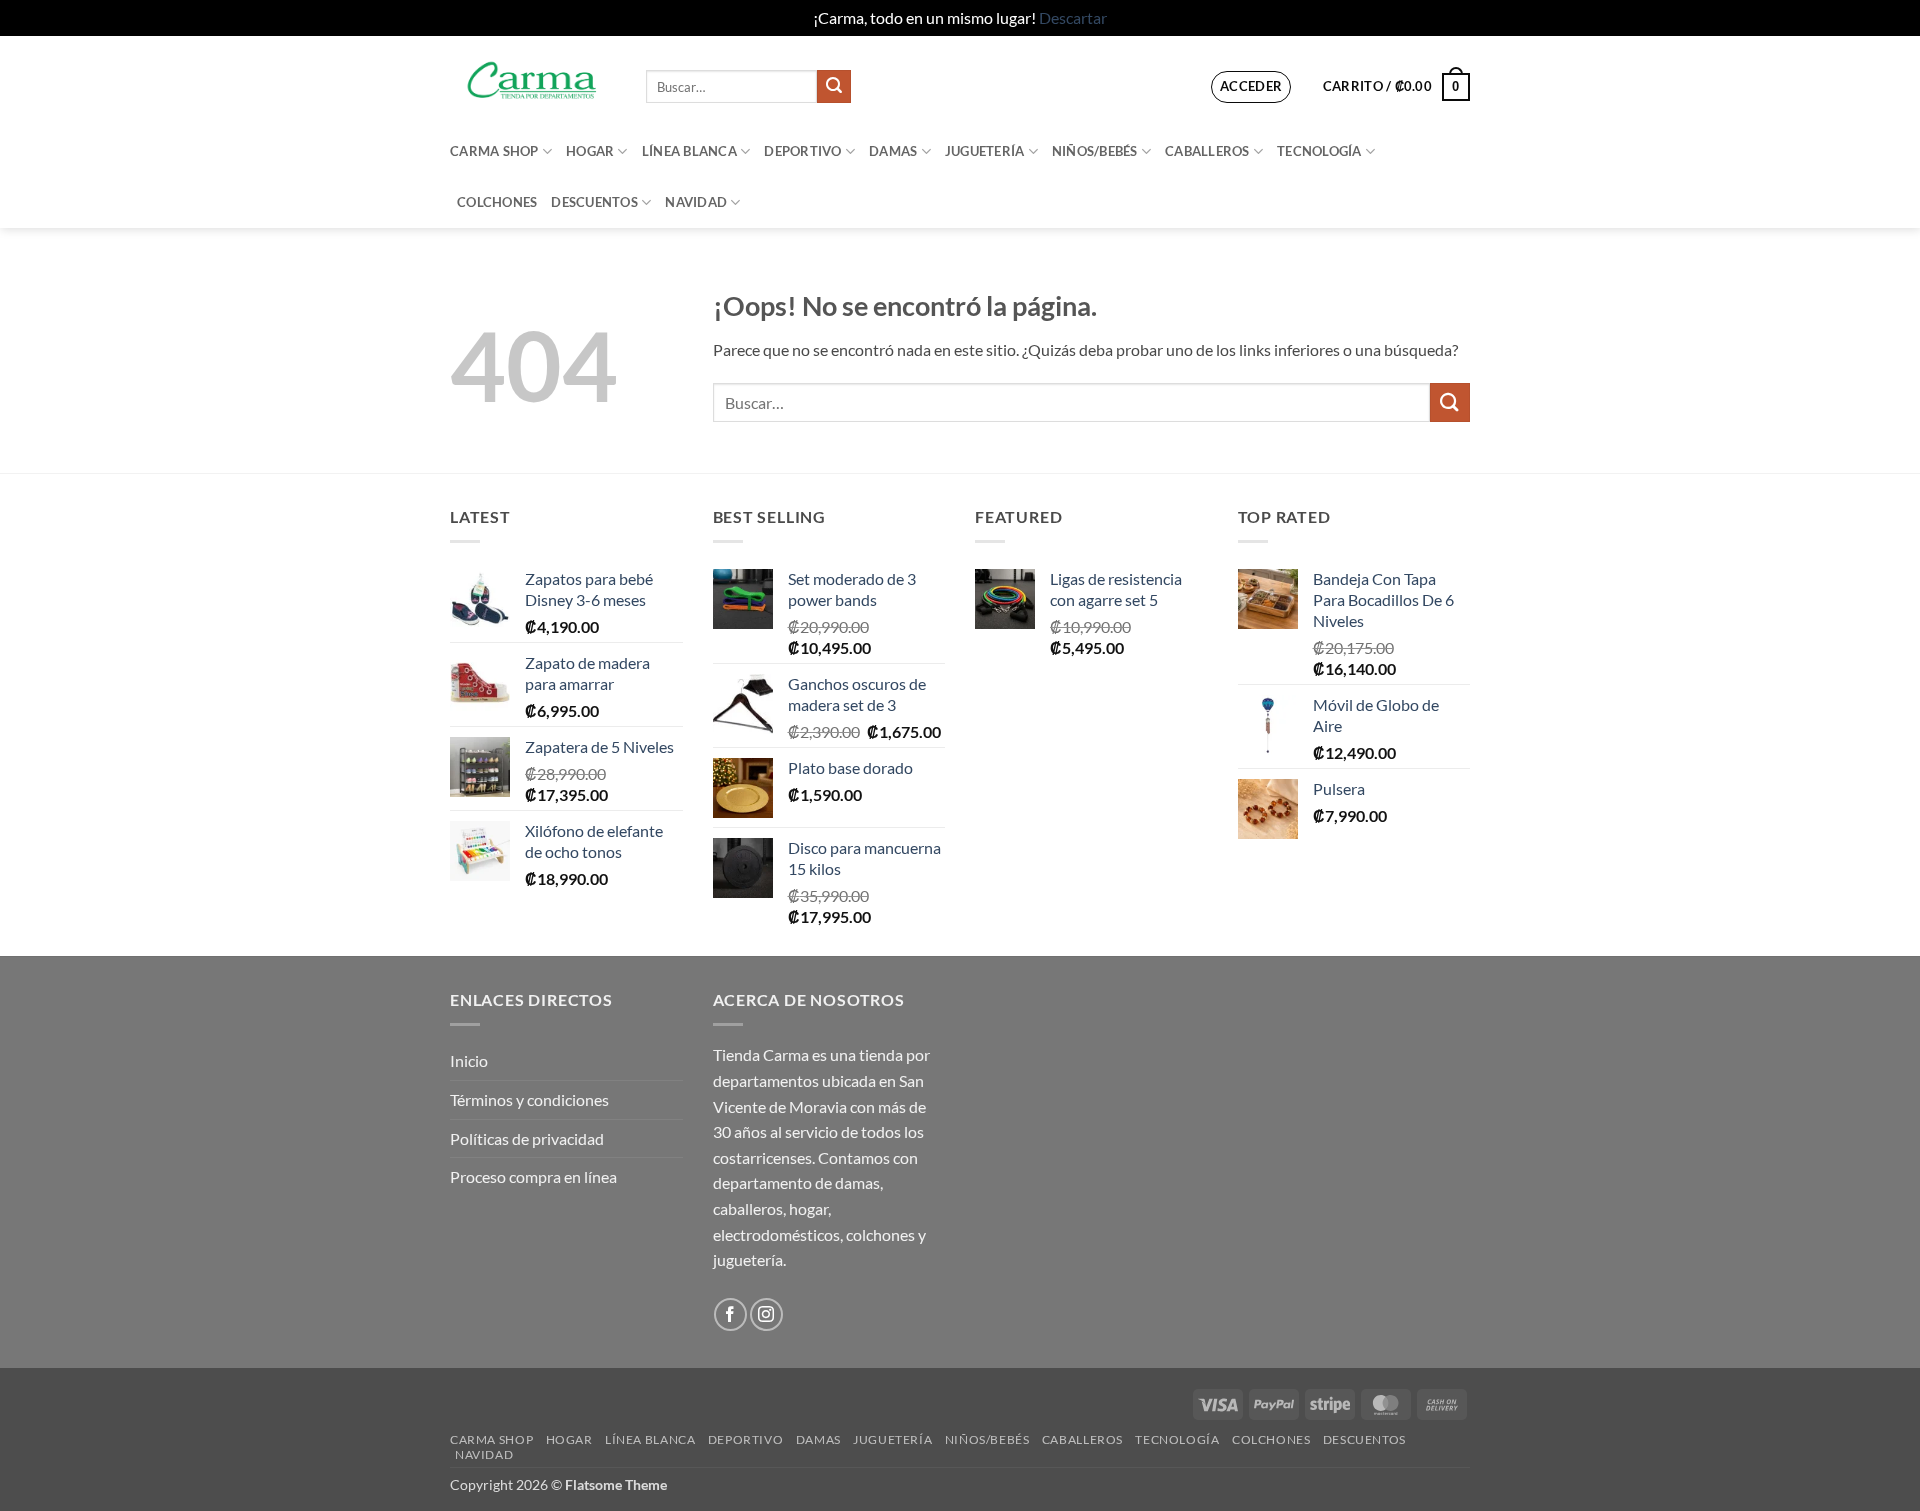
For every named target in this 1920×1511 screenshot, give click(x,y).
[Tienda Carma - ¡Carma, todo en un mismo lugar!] (533, 80)
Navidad (696, 202)
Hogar (590, 151)
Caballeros (1207, 151)
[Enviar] (834, 87)
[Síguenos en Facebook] (730, 1314)
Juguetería (985, 151)
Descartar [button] (1073, 17)
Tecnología (1319, 151)
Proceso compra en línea (533, 1176)
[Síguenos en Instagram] (766, 1314)
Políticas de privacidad (527, 1138)
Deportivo (802, 151)
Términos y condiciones (529, 1099)
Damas (893, 151)
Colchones (497, 202)
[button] (1251, 87)
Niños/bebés (1095, 151)
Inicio (469, 1060)
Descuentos (594, 202)
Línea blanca (689, 151)
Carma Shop (494, 151)
